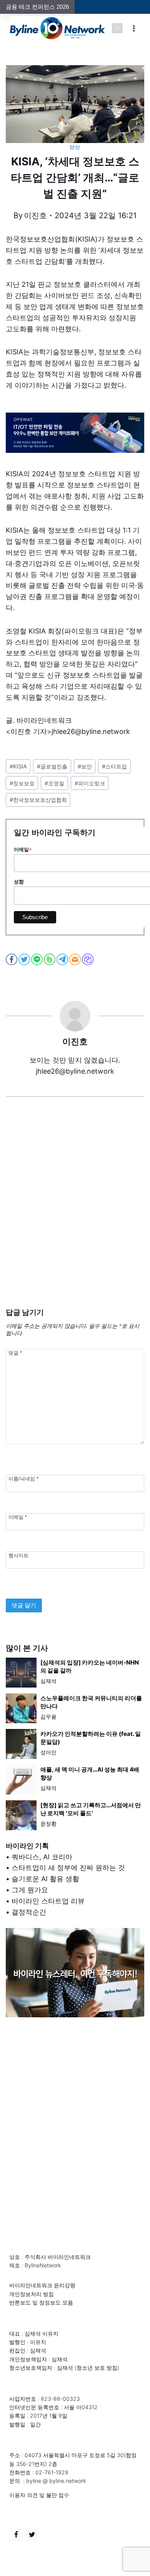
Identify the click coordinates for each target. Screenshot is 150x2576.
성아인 (48, 1752)
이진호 (35, 215)
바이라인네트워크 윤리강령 (42, 2285)
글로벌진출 (52, 766)
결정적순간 (29, 1912)
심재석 (48, 1681)
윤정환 (48, 1823)
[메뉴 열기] (134, 28)
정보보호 (22, 783)
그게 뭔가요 (30, 1890)
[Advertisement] (75, 1214)
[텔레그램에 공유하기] (63, 959)
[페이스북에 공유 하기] (12, 959)
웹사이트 (18, 1555)
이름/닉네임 (23, 1478)
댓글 (15, 1353)
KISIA (18, 766)
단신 (75, 147)
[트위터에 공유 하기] (25, 959)
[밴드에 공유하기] (50, 959)
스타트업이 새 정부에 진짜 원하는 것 (68, 1868)
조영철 (54, 783)
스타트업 (114, 766)
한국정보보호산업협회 (38, 800)
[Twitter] (32, 2535)
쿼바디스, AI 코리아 (42, 1857)
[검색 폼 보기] (117, 28)
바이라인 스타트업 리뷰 (48, 1901)
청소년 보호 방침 (97, 2368)
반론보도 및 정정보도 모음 (41, 2302)
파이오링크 (90, 783)
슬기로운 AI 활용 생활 (45, 1879)
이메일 (18, 1517)
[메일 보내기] (76, 959)
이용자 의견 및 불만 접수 (39, 2495)
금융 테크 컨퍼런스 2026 (37, 7)
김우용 (48, 1717)
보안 (85, 766)
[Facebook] (16, 2535)
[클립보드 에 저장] (88, 959)
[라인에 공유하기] (37, 959)
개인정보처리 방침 (32, 2294)
